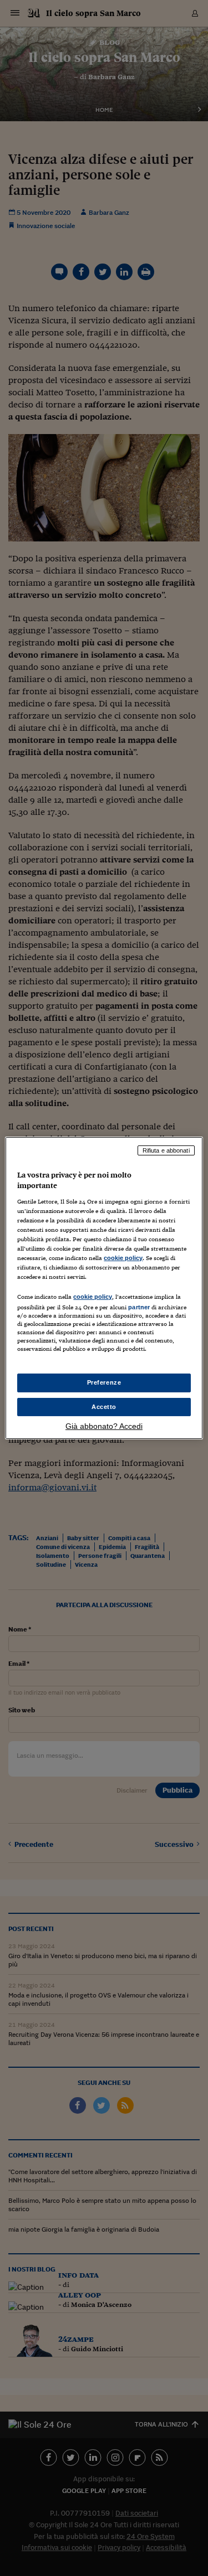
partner (139, 1307)
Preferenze (104, 1382)
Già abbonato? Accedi (104, 1426)
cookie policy (123, 1258)
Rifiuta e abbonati (166, 1150)
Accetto (104, 1407)
